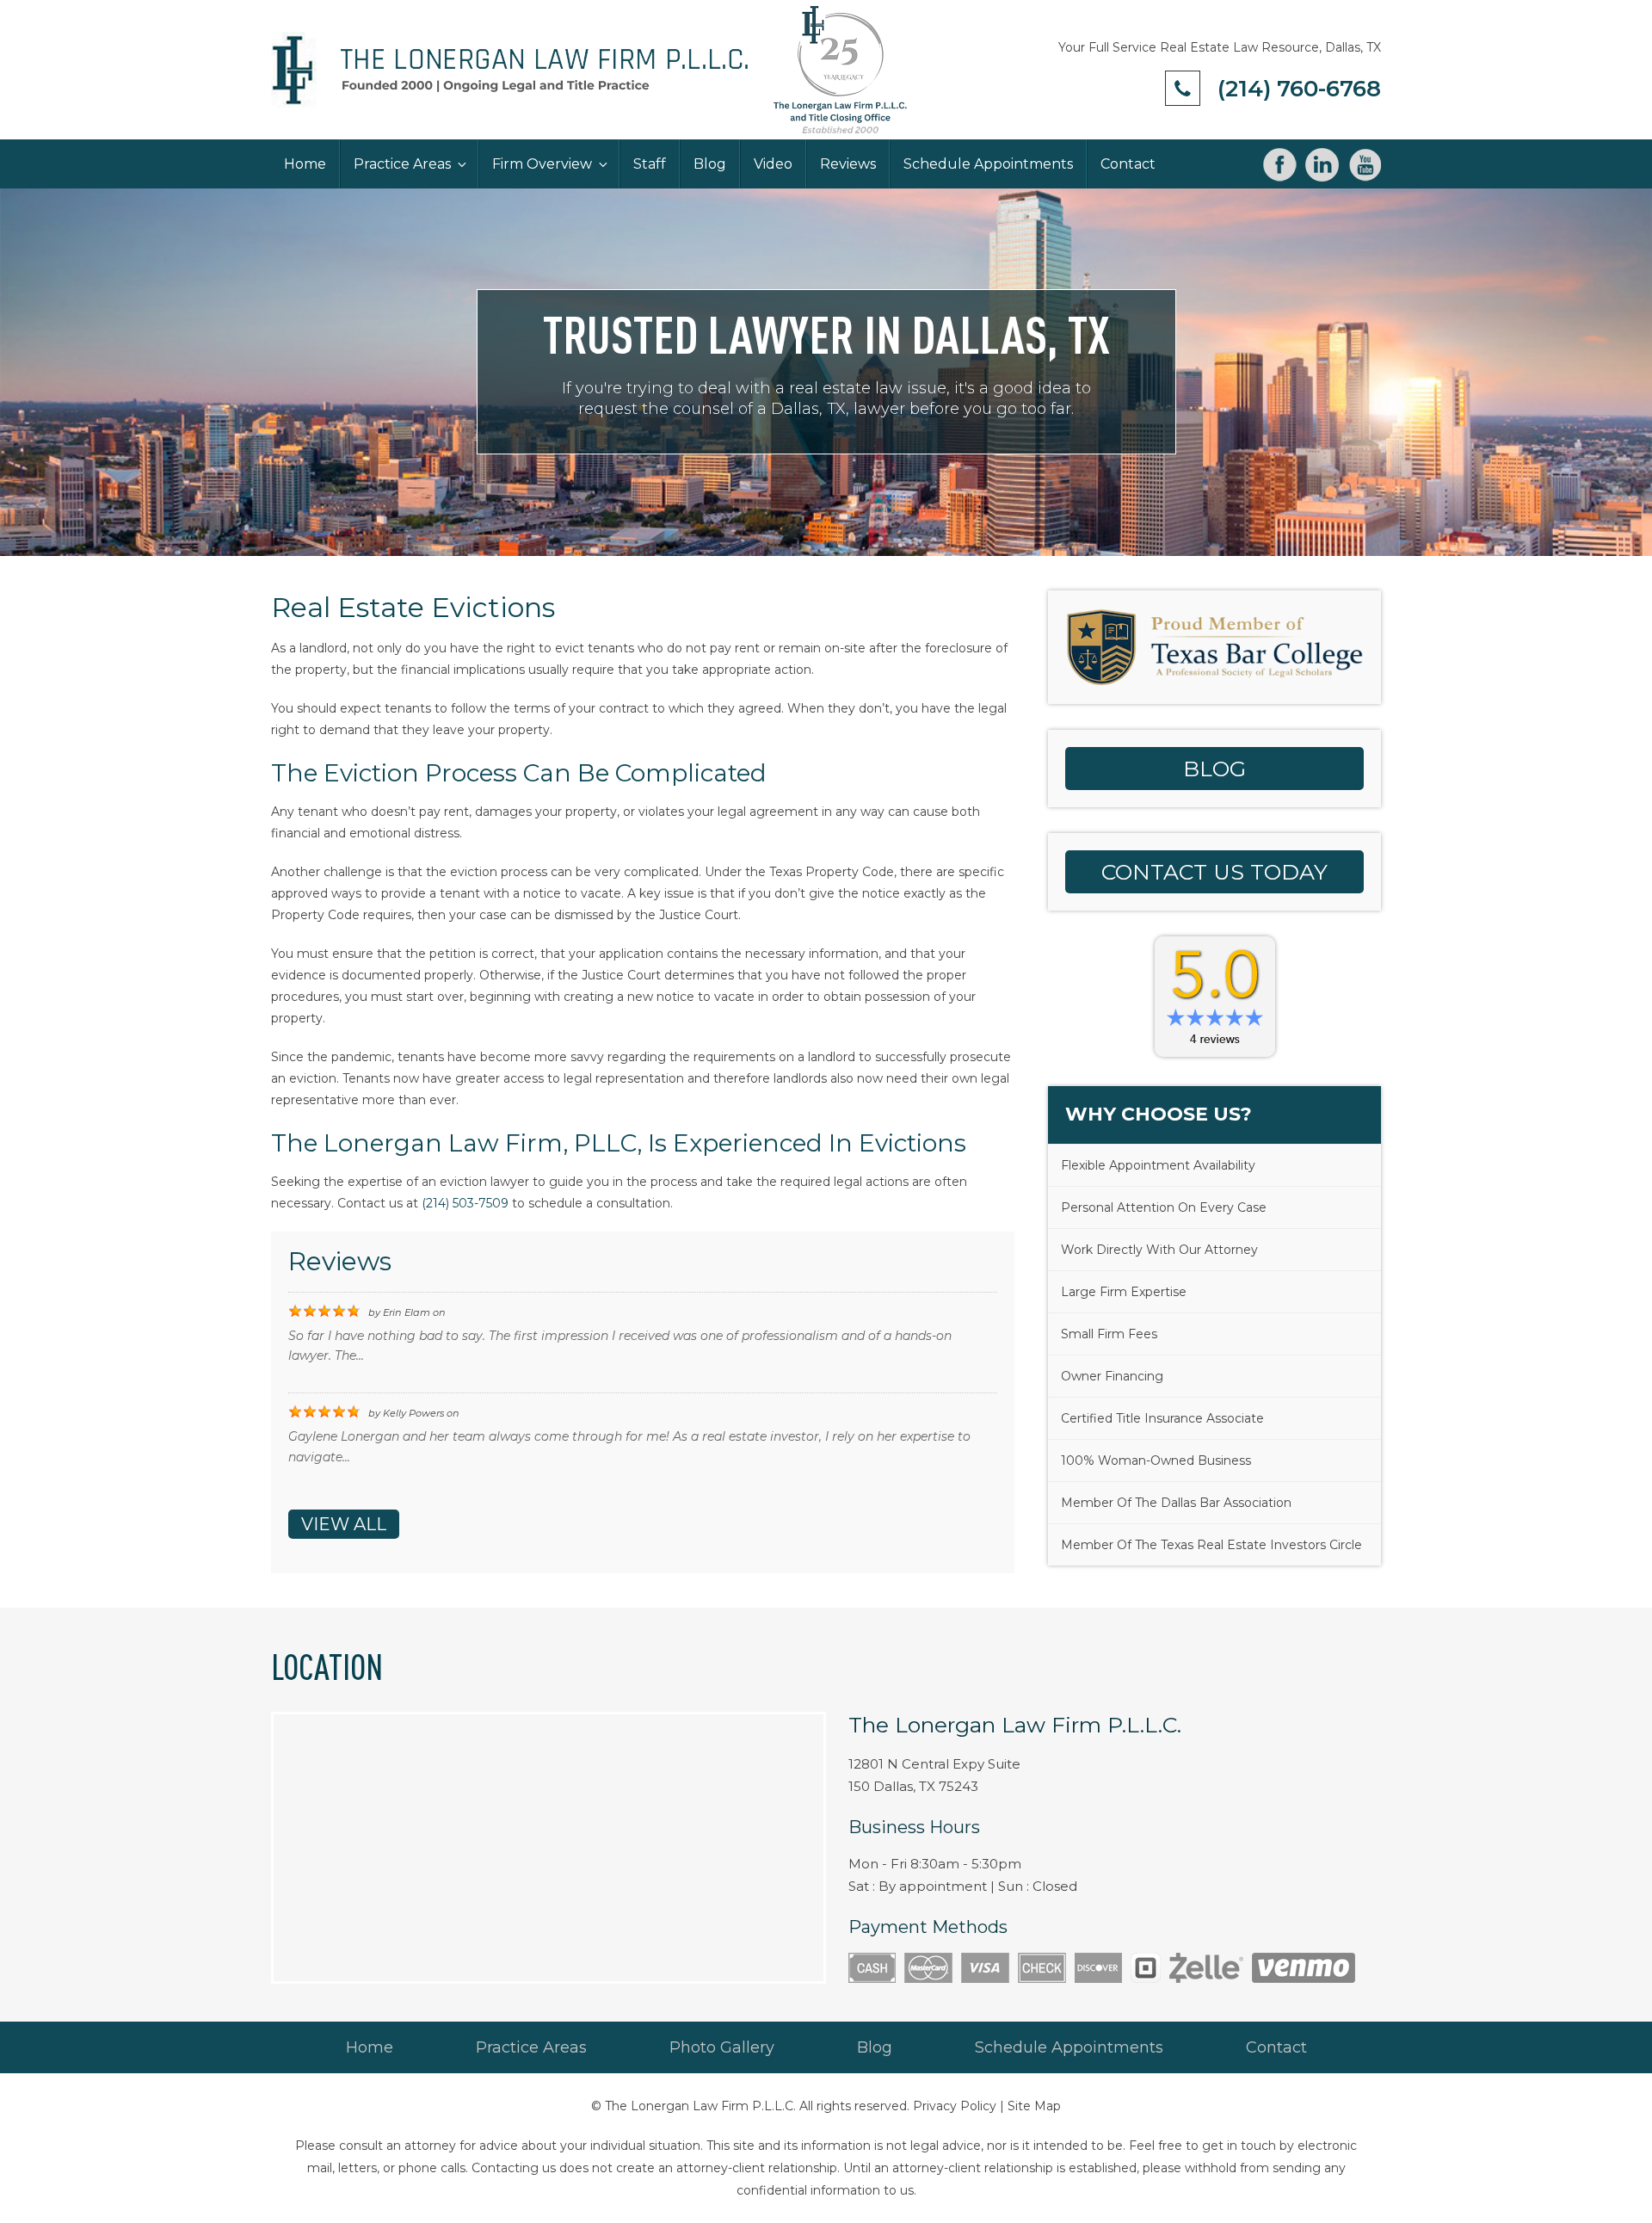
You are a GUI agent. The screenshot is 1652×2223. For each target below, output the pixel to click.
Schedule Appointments (988, 164)
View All (344, 1524)
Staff (650, 164)
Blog (710, 164)
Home (305, 164)
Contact (1128, 164)
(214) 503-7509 (465, 1203)
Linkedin (1322, 165)
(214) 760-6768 (1299, 89)
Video (773, 164)
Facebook (1280, 165)
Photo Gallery (722, 2047)
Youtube (1364, 165)
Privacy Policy (955, 2106)
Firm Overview (542, 164)
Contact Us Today (1214, 872)
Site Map (1034, 2106)
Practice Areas (402, 164)
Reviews (848, 164)
